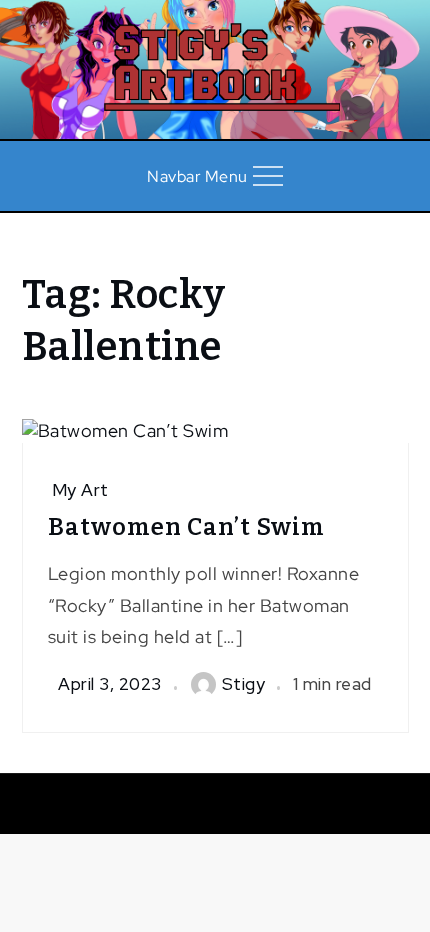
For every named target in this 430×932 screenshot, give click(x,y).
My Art (80, 490)
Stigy (244, 684)
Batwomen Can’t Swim (186, 527)
